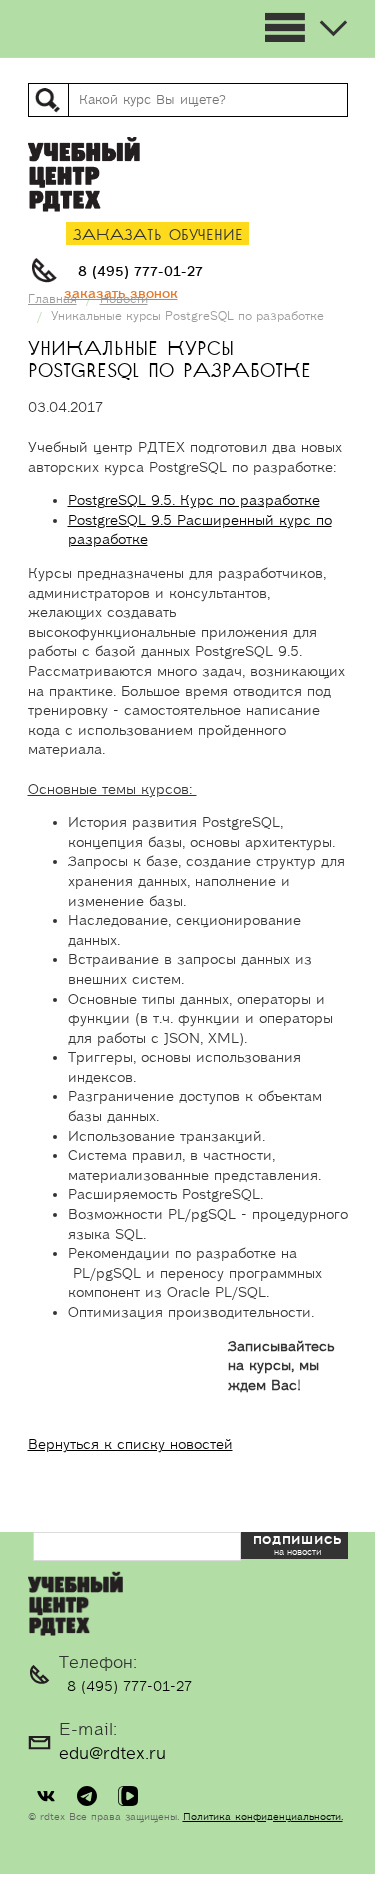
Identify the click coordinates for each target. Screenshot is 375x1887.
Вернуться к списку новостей (130, 1445)
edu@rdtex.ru (112, 1754)
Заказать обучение (158, 235)
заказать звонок (121, 294)
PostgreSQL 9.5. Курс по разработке (194, 501)
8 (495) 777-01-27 (140, 272)
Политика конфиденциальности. (263, 1817)
